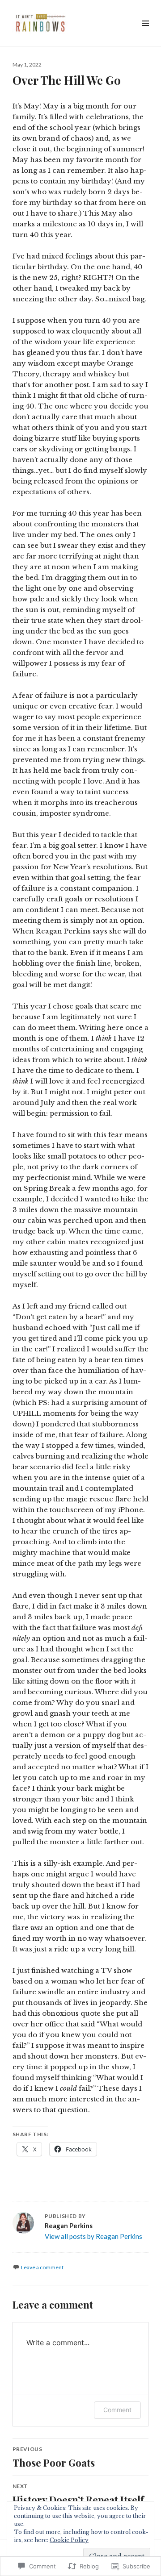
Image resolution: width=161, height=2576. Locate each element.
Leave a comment (42, 2267)
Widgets (145, 33)
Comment (117, 2410)
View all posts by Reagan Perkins (93, 2236)
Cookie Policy (69, 2540)
